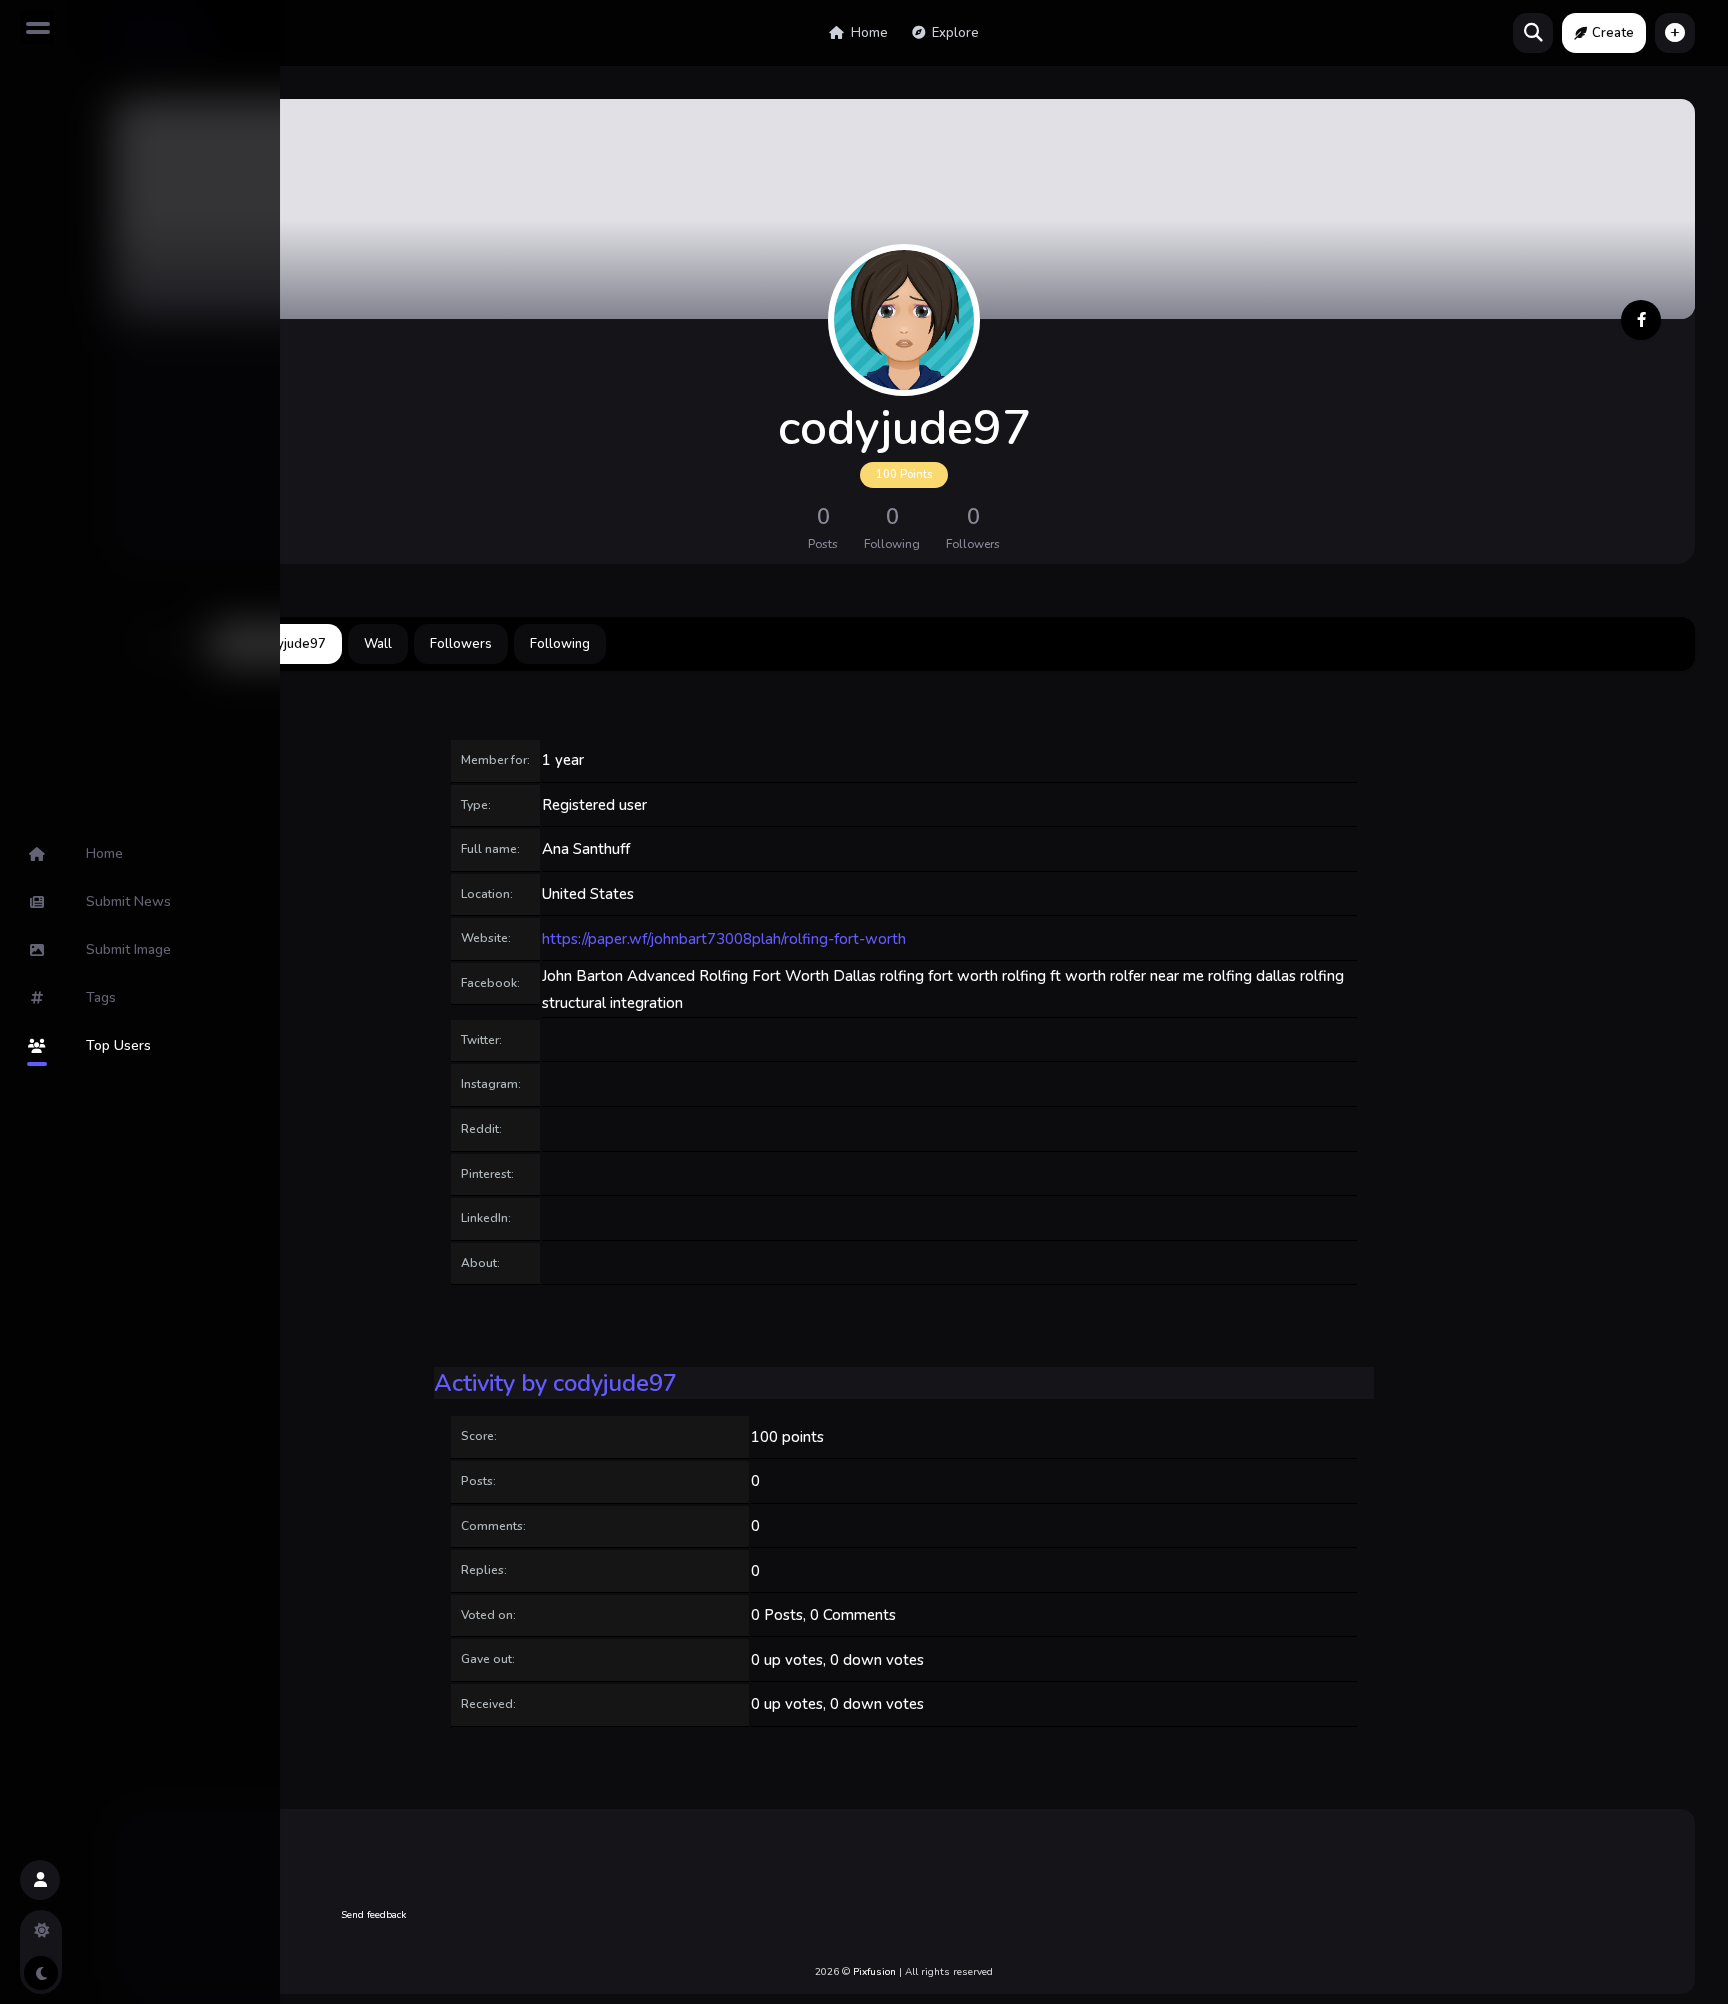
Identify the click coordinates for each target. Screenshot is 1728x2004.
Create (1613, 33)
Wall (378, 644)
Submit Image (128, 949)
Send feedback (373, 1915)
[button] (1675, 33)
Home (868, 33)
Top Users (118, 1045)
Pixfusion (874, 1972)
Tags (101, 997)
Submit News (128, 901)
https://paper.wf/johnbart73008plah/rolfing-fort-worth (724, 939)
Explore (954, 33)
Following (560, 644)
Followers (461, 644)
